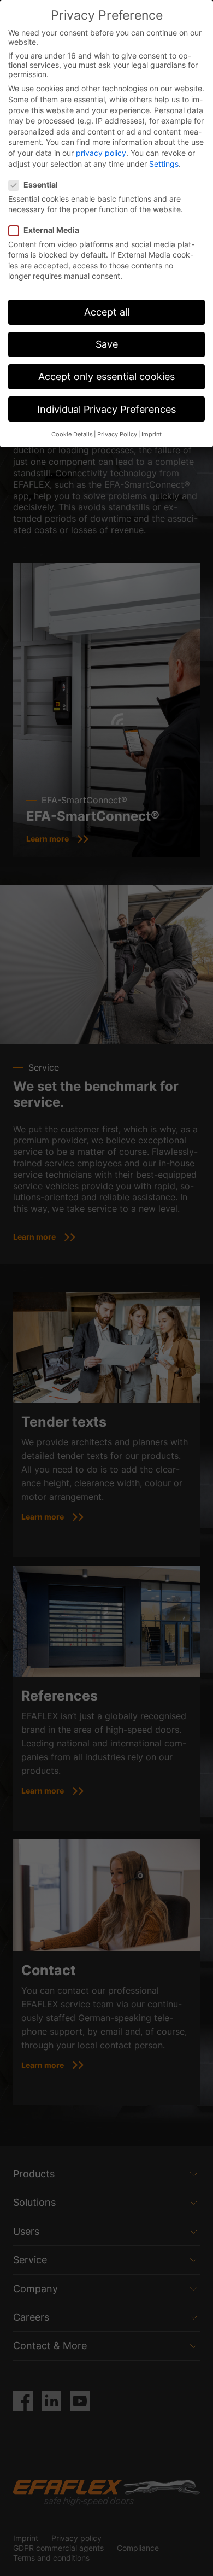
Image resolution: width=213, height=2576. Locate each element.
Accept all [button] (107, 312)
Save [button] (107, 344)
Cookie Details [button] (72, 434)
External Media (51, 230)
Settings (164, 164)
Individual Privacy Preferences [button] (106, 409)
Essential (41, 185)
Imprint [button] (152, 434)
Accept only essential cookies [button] (106, 376)
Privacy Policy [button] (117, 434)
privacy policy (101, 153)
